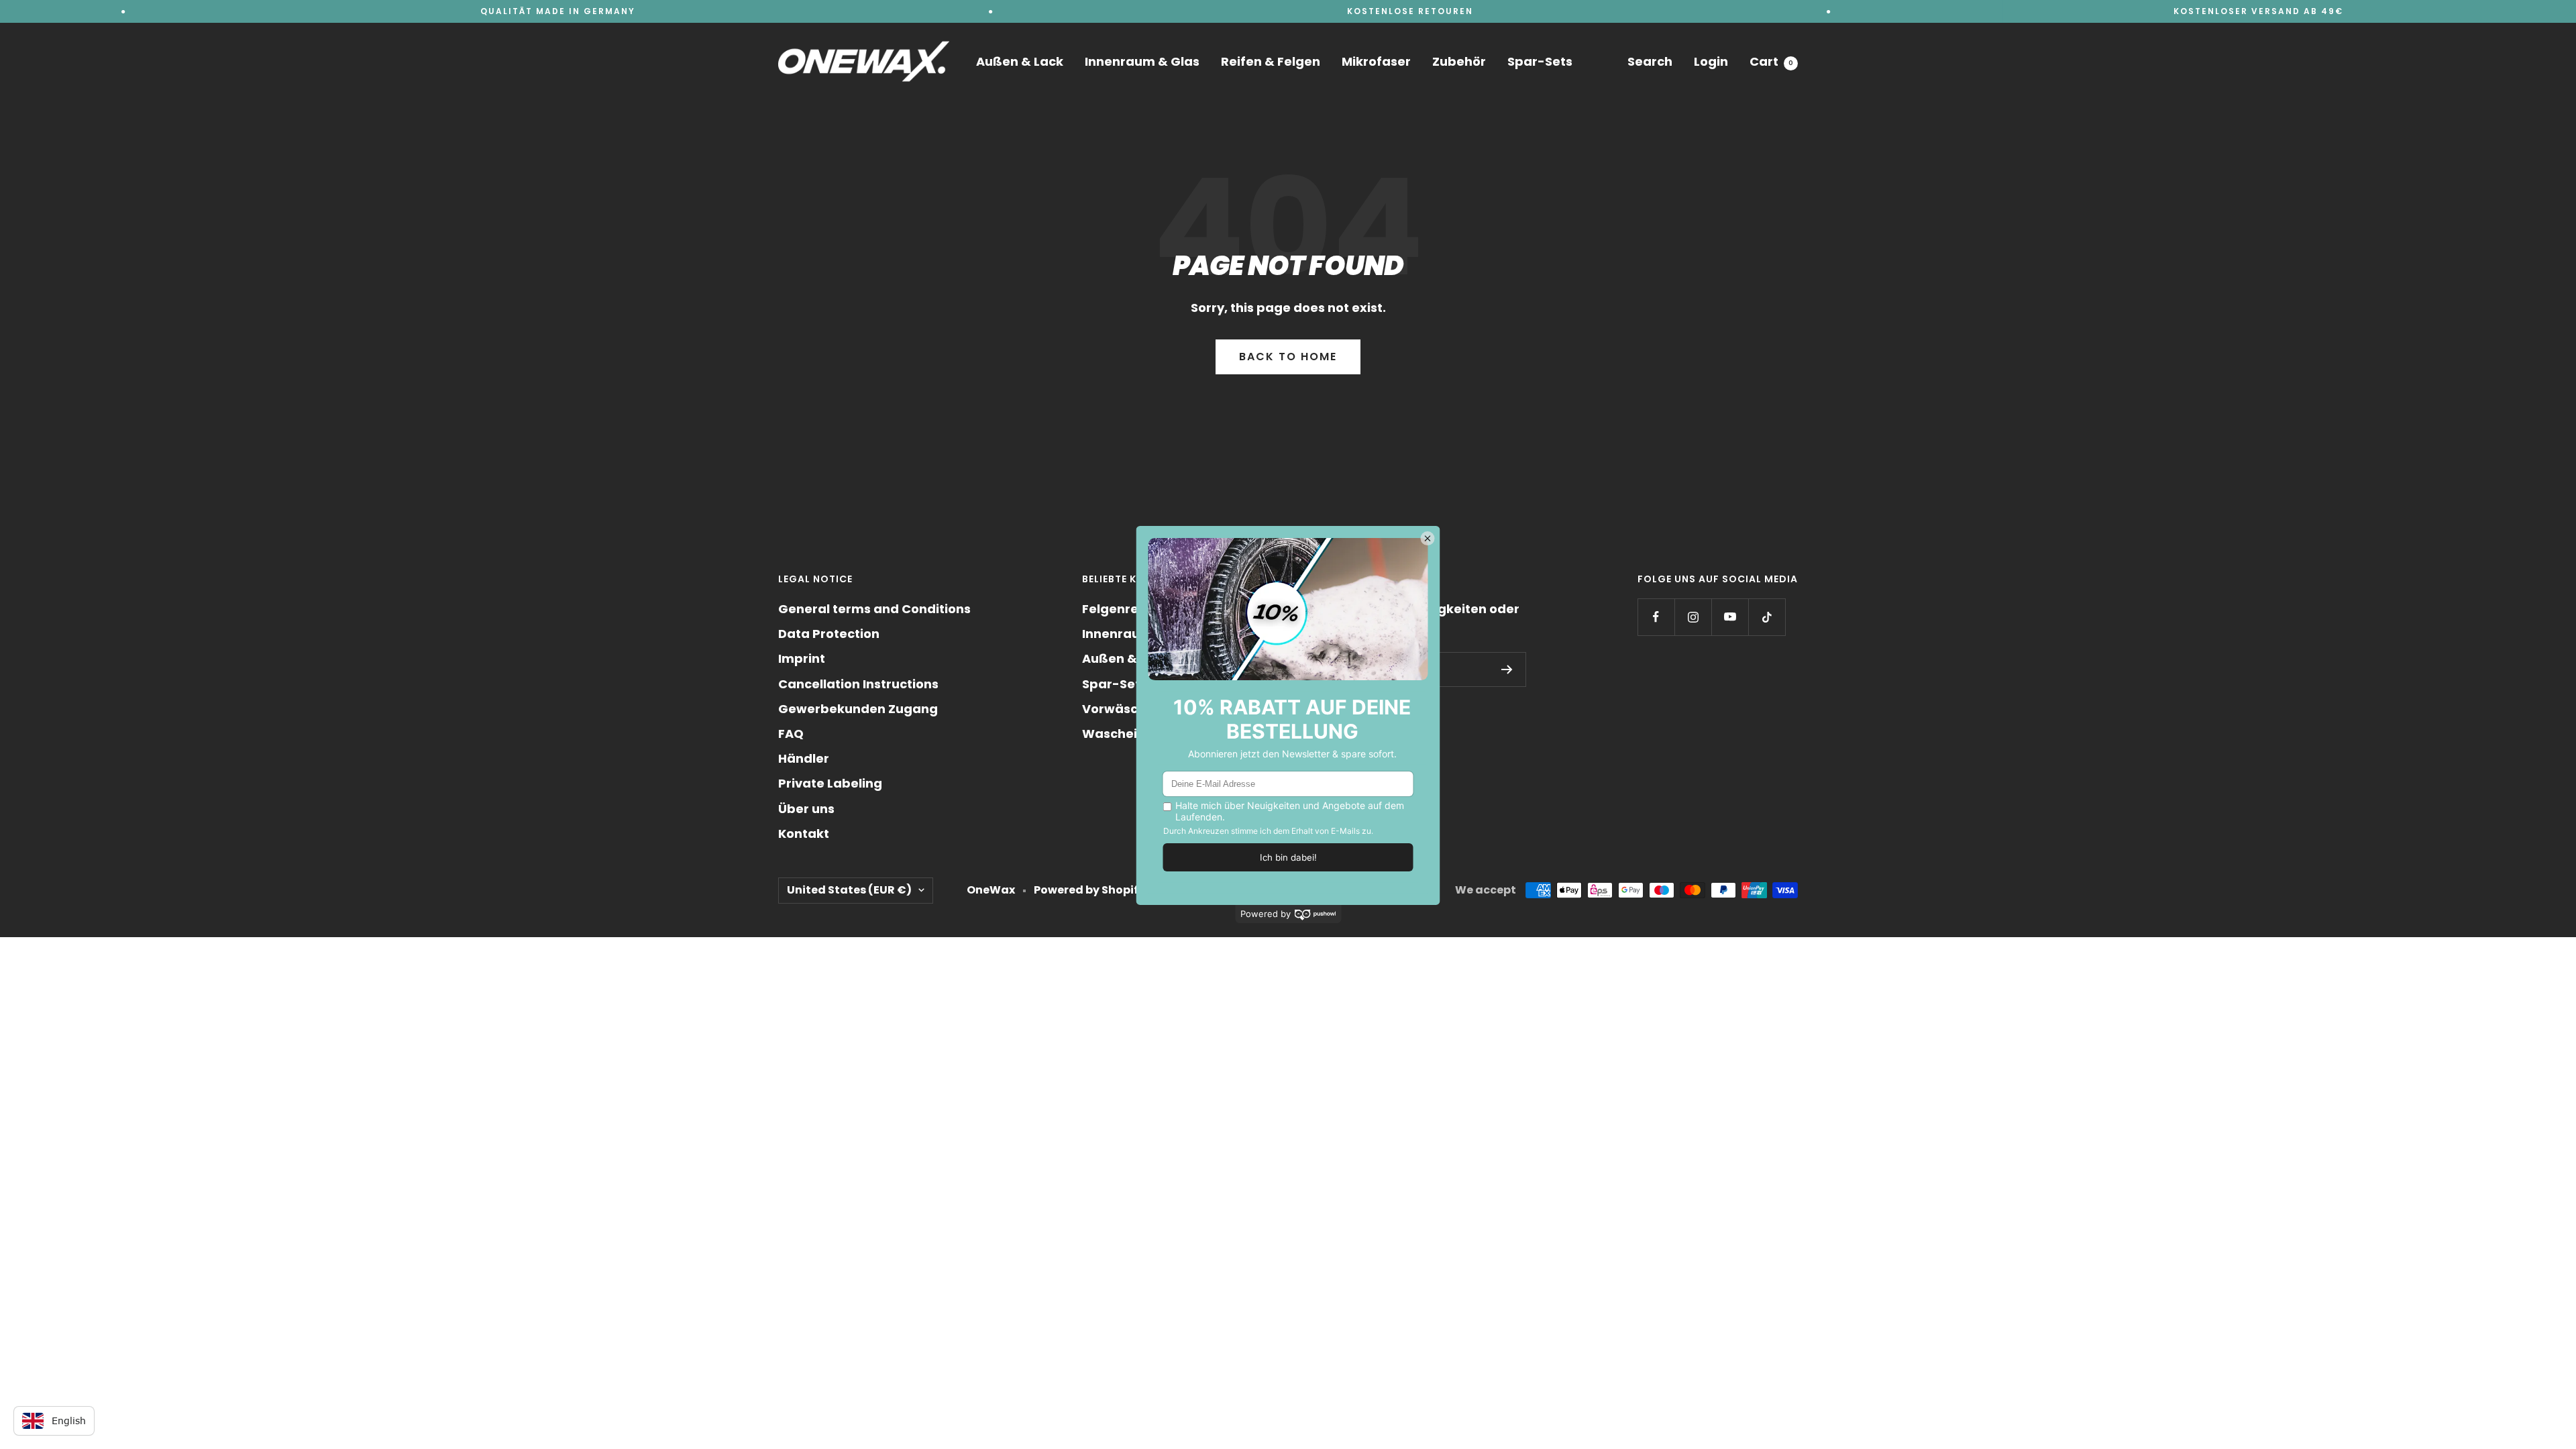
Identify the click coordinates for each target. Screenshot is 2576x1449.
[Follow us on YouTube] (1730, 617)
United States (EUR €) (849, 890)
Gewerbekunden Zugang (858, 709)
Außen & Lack (1020, 61)
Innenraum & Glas (1142, 61)
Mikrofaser (1376, 61)
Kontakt (804, 834)
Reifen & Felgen (1271, 61)
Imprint (802, 658)
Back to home (1288, 357)
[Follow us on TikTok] (1767, 617)
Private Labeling (830, 783)
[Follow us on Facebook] (1656, 617)
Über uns (806, 809)
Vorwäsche (1118, 709)
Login (1711, 61)
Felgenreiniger (1129, 609)
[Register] (1507, 669)
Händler (804, 758)
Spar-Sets (1540, 61)
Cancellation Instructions (858, 684)
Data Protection (829, 634)
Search (1650, 61)
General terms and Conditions (874, 609)
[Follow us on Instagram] (1693, 617)
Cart (1771, 61)
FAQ (791, 734)
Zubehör (1459, 61)
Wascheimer (1123, 734)
